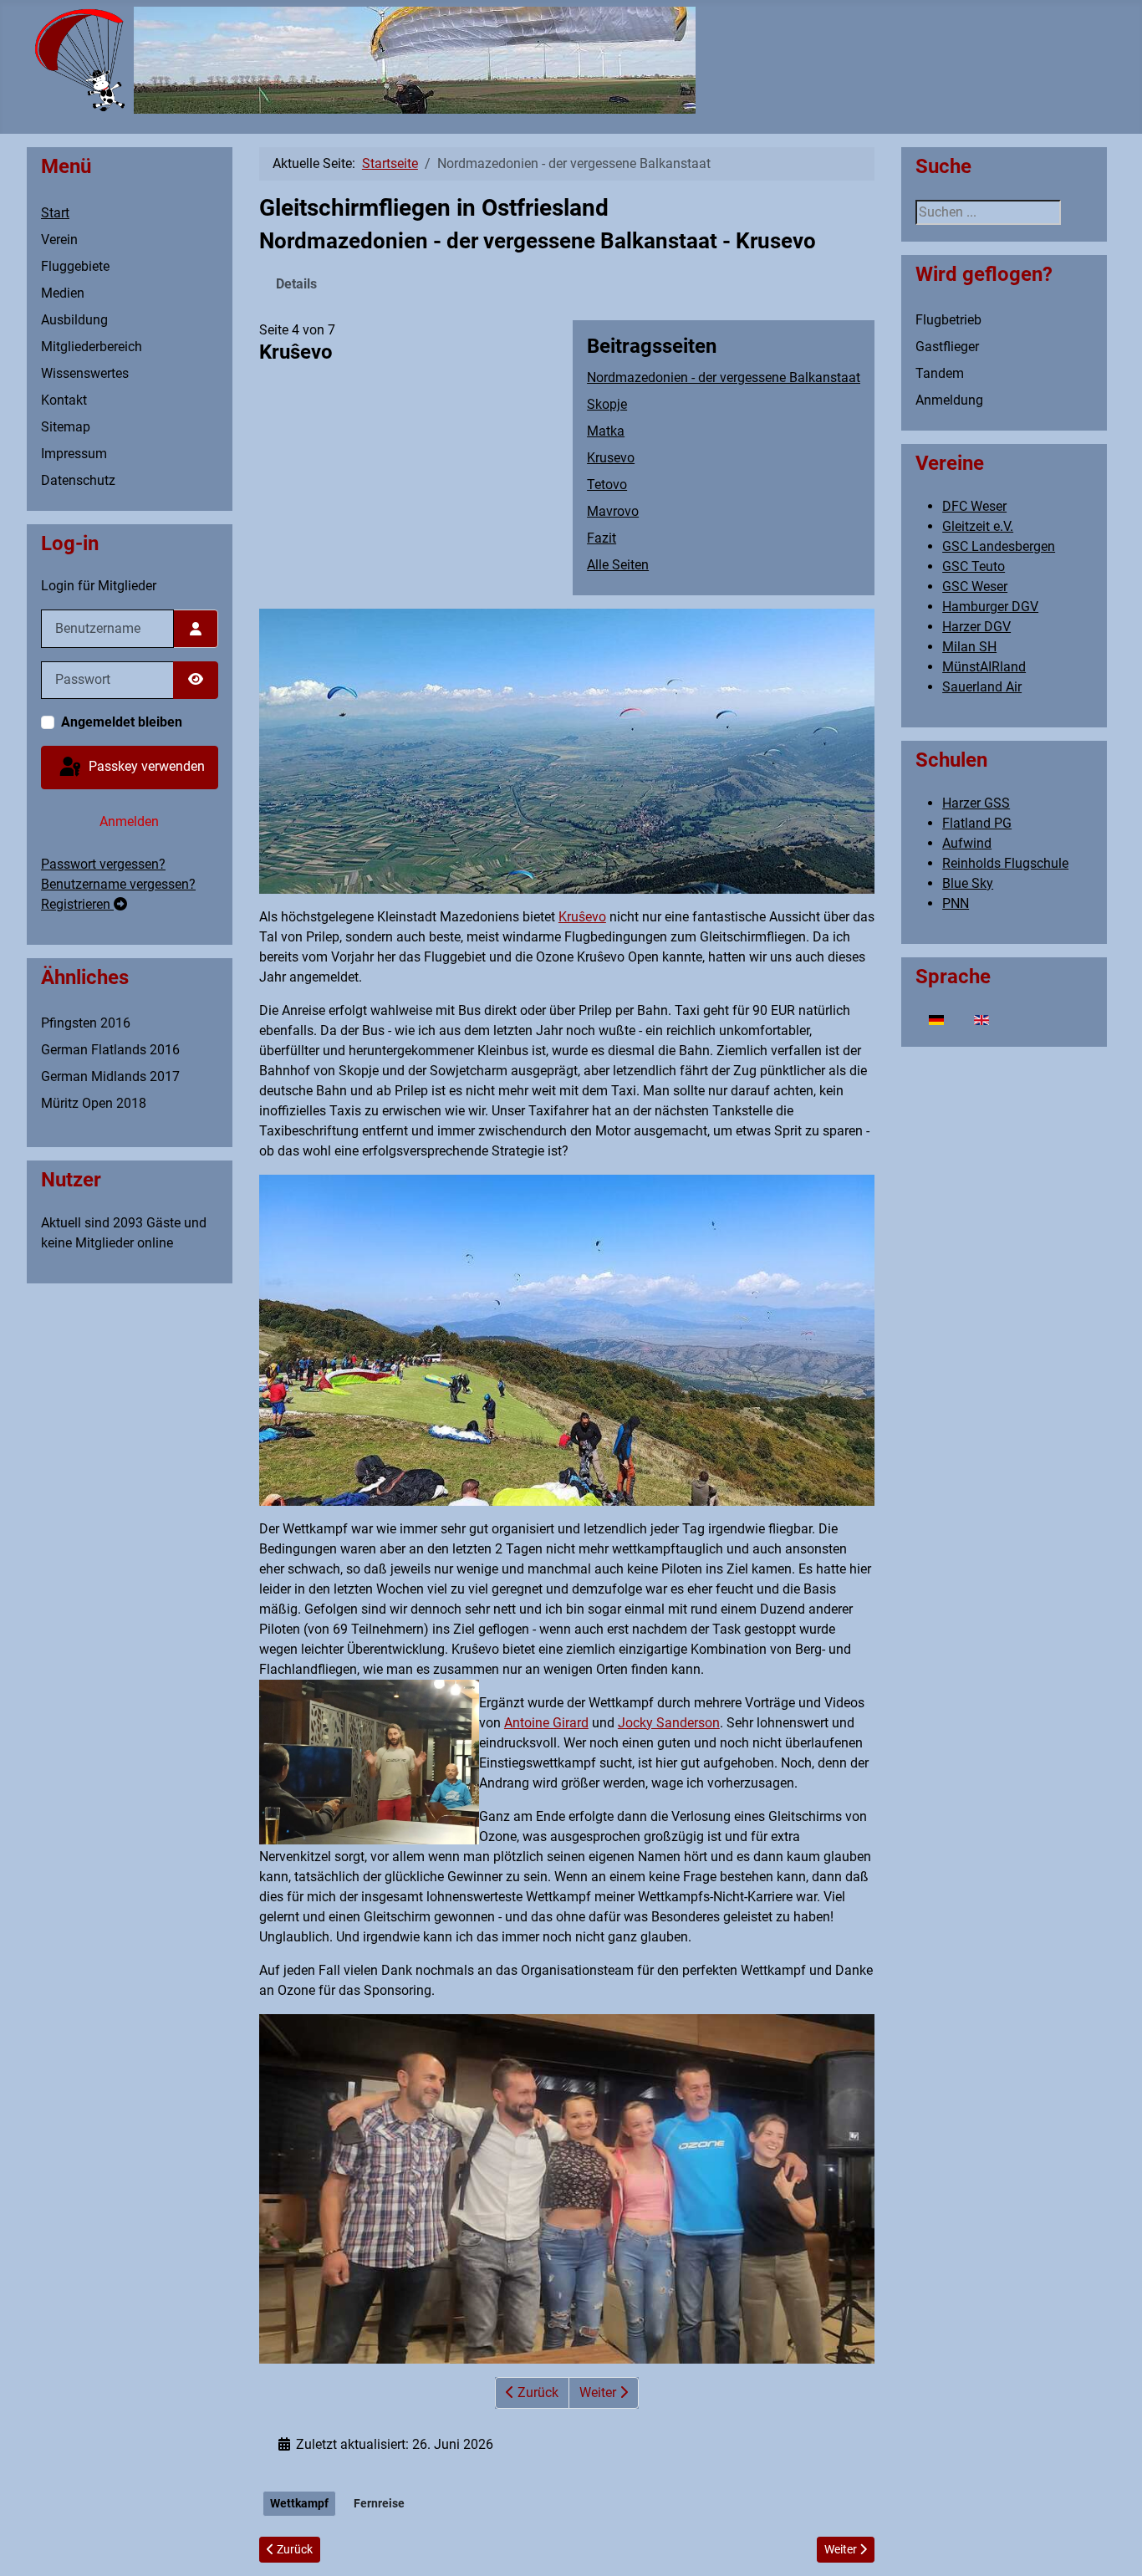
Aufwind (967, 843)
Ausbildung (74, 320)
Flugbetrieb (948, 320)
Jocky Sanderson (669, 1723)
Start (55, 213)
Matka (606, 431)
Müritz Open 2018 (94, 1103)
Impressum (74, 454)
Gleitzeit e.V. (978, 526)
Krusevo (611, 458)
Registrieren (77, 904)
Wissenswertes (85, 373)
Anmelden (129, 821)
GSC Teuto (974, 566)
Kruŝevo (582, 917)
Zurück (536, 2392)
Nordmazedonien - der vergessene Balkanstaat (724, 377)
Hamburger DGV (990, 607)
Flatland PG (977, 823)
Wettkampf (299, 2503)
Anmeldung (949, 400)
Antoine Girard (546, 1723)
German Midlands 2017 (110, 1076)
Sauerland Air (982, 687)
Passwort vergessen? (103, 864)
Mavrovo (613, 511)
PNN (956, 903)
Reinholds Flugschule (1005, 863)
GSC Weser (975, 587)
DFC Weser (974, 506)
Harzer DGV (976, 627)
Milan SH (969, 647)
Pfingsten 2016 (86, 1023)
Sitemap (66, 427)
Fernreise (379, 2503)
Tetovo (607, 485)
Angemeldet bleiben (122, 722)
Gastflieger (947, 347)
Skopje (607, 404)
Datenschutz (78, 480)
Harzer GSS (976, 803)
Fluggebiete (75, 266)
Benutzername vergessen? (118, 884)
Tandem (940, 373)
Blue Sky (968, 883)
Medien (63, 293)
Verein (59, 240)
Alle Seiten (618, 565)
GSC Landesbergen (999, 546)
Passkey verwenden (145, 766)
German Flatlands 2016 (110, 1050)
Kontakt (64, 400)
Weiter (599, 2392)
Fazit (602, 538)
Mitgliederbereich (92, 347)
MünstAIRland (984, 667)
